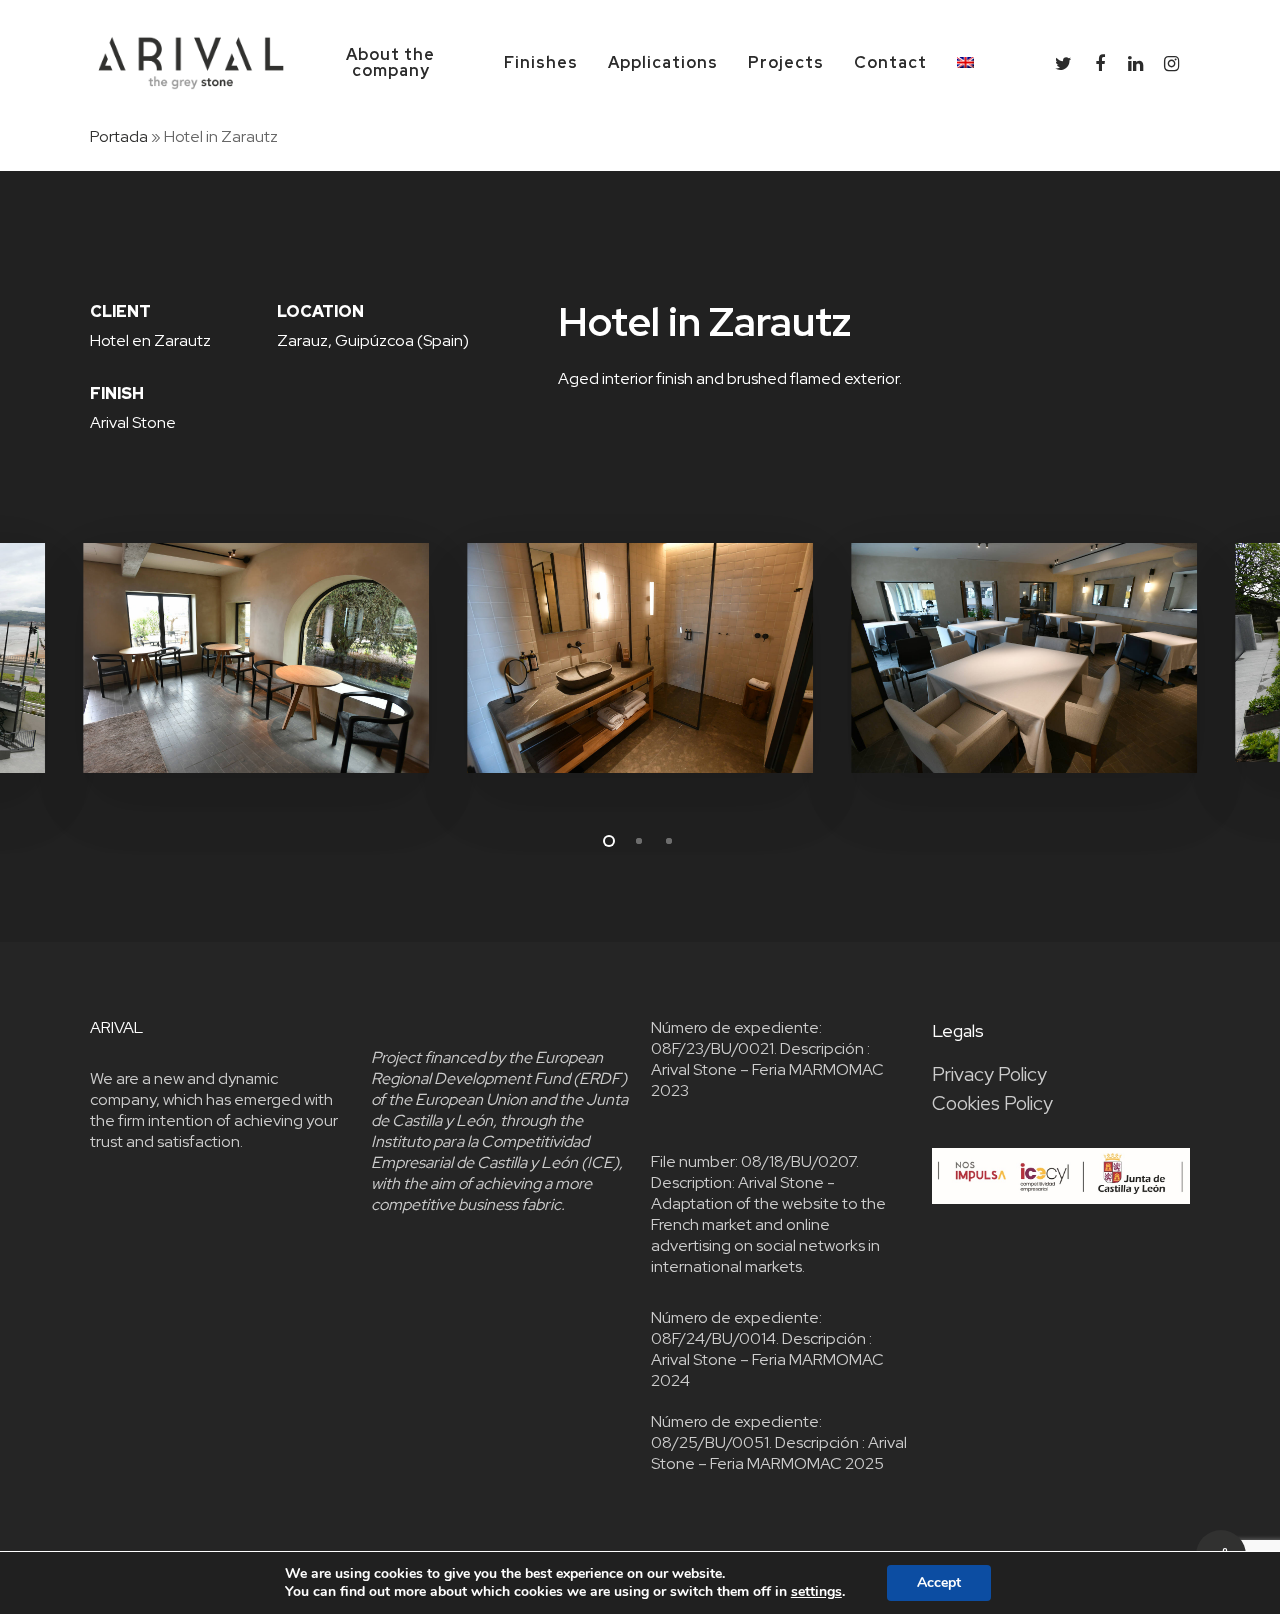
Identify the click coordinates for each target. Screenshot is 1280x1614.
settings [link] (816, 1591)
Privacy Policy (989, 1074)
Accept (939, 1582)
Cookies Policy (992, 1103)
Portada (119, 136)
